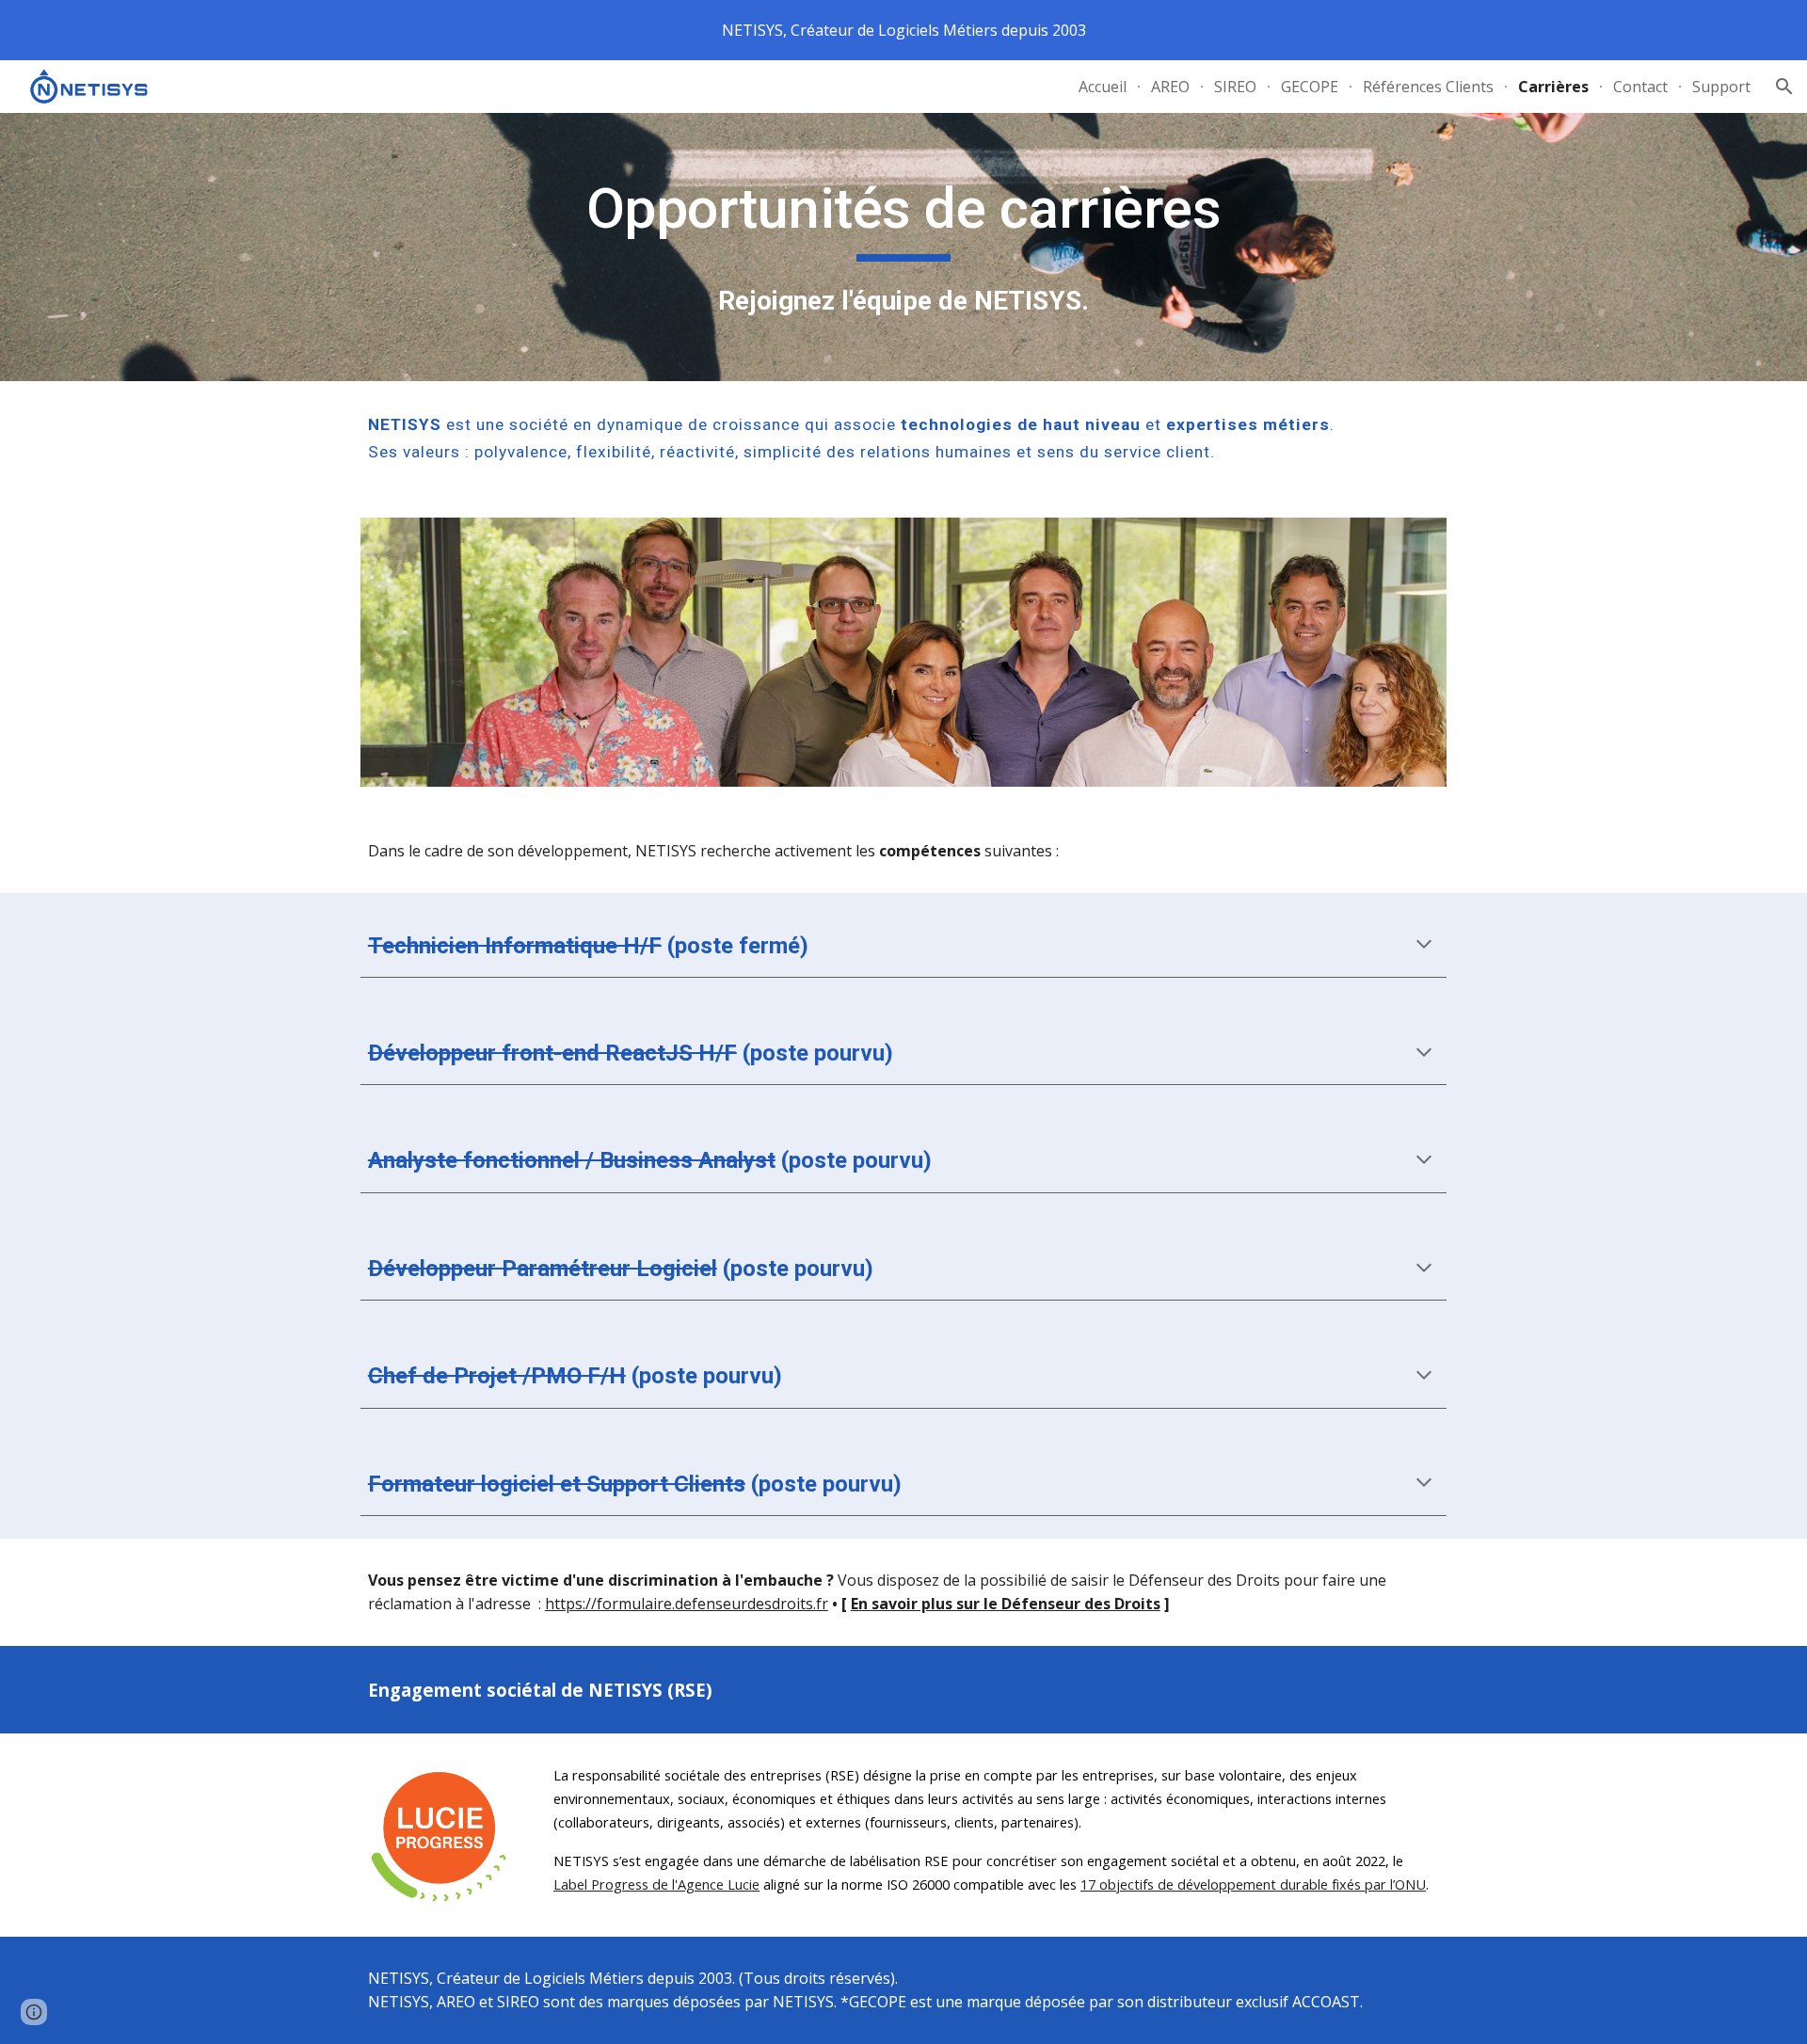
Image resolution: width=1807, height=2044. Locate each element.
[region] (903, 30)
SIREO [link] (1235, 87)
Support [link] (1721, 87)
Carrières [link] (1553, 87)
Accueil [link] (1103, 87)
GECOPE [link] (1310, 87)
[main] (903, 247)
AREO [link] (1170, 87)
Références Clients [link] (1428, 87)
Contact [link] (1640, 87)
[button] (1784, 87)
